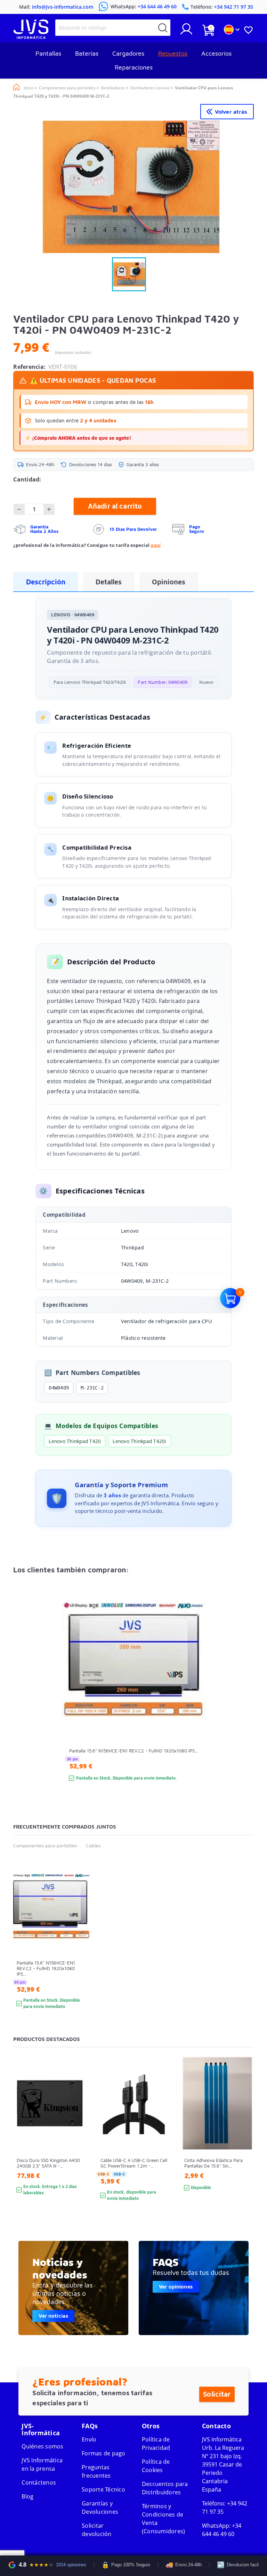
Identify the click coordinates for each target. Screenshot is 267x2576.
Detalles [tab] (109, 582)
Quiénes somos (42, 2446)
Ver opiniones (176, 2287)
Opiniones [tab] (169, 582)
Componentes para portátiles (45, 1845)
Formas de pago (104, 2453)
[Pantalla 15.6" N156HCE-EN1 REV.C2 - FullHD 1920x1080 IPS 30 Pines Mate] (193, 1703)
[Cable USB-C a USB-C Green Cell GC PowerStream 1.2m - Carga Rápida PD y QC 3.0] (163, 2147)
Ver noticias (53, 2316)
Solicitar (217, 2394)
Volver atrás (231, 112)
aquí (156, 545)
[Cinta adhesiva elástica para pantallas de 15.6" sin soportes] (246, 2147)
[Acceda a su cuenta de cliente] (186, 32)
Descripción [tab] (46, 582)
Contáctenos (39, 2482)
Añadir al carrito (115, 506)
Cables (93, 1845)
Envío (89, 2439)
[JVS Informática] (31, 37)
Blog (27, 2496)
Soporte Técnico (103, 2489)
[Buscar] (163, 28)
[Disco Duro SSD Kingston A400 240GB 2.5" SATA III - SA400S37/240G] (79, 2147)
